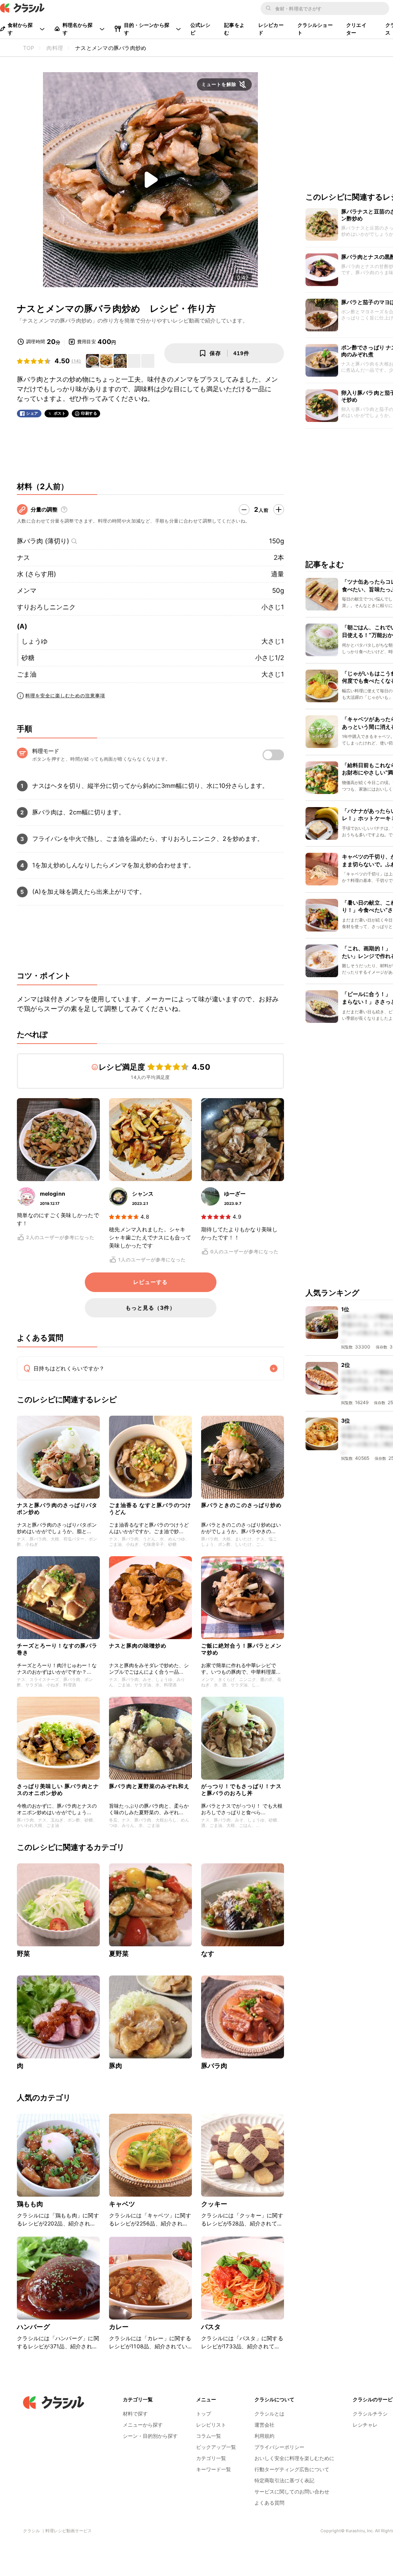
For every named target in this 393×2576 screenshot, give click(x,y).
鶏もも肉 (30, 2204)
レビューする (150, 1282)
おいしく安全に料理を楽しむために (294, 2458)
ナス (23, 558)
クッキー (214, 2204)
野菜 (23, 1954)
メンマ (27, 591)
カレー (119, 2327)
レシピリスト (211, 2425)
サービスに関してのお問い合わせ (292, 2492)
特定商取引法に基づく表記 (284, 2480)
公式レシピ (201, 29)
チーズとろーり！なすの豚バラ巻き (57, 1649)
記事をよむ (234, 29)
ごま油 (27, 674)
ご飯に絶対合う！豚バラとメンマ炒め (241, 1649)
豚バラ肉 (214, 2066)
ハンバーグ (33, 2327)
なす (208, 1954)
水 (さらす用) (36, 574)
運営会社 (264, 2425)
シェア (32, 413)
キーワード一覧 (214, 2469)
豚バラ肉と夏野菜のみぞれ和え (149, 1786)
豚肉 (116, 2066)
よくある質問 (269, 2503)
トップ (204, 2414)
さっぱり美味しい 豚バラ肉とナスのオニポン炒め (58, 1789)
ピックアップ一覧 (216, 2447)
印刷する (89, 413)
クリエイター (356, 29)
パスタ (211, 2327)
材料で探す (135, 2414)
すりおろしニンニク (46, 607)
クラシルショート (315, 29)
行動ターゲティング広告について (292, 2469)
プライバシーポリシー (279, 2447)
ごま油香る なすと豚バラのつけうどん (150, 1508)
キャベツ (122, 2204)
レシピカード (271, 29)
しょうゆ (35, 641)
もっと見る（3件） (150, 1308)
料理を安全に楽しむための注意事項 (65, 696)
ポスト (60, 413)
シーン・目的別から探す (150, 2436)
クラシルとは (269, 2414)
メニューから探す (143, 2425)
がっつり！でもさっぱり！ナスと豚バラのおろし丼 (241, 1789)
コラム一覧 (209, 2436)
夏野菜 (119, 1954)
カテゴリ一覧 (211, 2458)
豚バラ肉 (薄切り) (43, 541)
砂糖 (28, 658)
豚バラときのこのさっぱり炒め (241, 1505)
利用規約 (264, 2436)
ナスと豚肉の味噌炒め (138, 1645)
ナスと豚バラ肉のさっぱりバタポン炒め (57, 1508)
